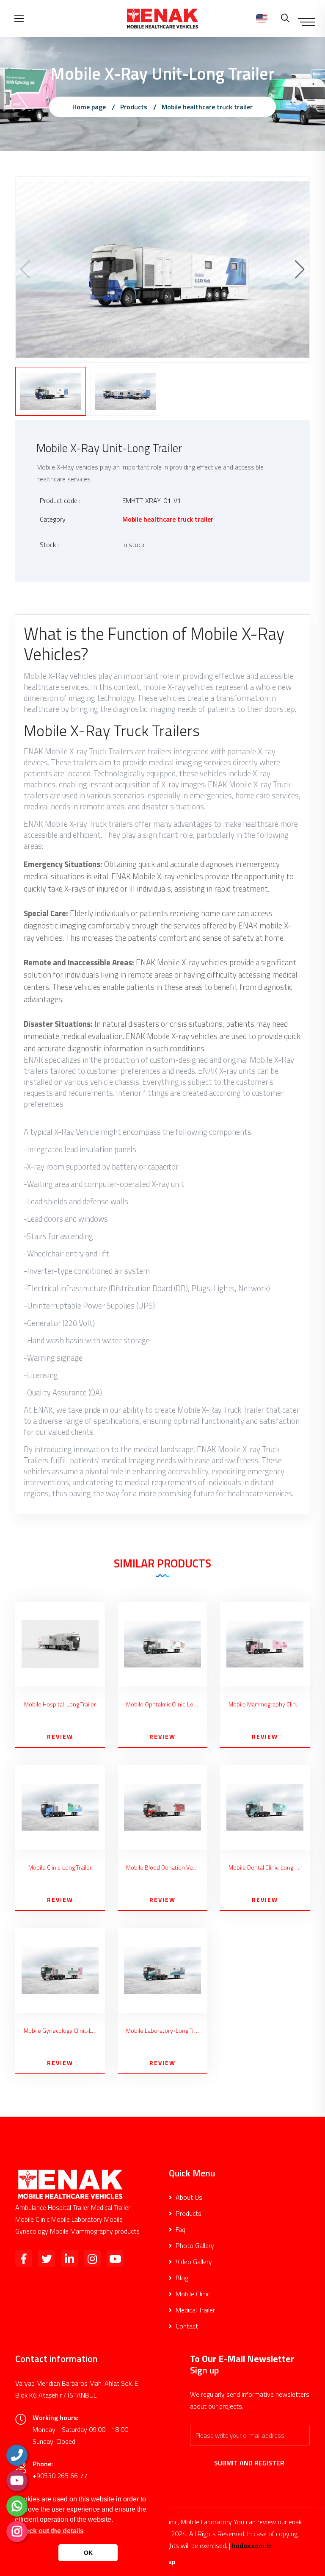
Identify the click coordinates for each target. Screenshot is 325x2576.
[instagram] (17, 2532)
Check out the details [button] (50, 2531)
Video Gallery (193, 2262)
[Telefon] (17, 2455)
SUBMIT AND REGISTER (250, 2463)
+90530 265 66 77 (60, 2476)
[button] (300, 270)
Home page (89, 107)
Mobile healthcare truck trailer (207, 107)
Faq (180, 2229)
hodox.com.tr (252, 2545)
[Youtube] (17, 2481)
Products (134, 107)
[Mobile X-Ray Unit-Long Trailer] (162, 269)
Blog (181, 2278)
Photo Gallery (194, 2245)
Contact (186, 2326)
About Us (188, 2197)
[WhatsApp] (17, 2506)
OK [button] (88, 2553)
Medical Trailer (194, 2310)
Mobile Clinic (192, 2294)
